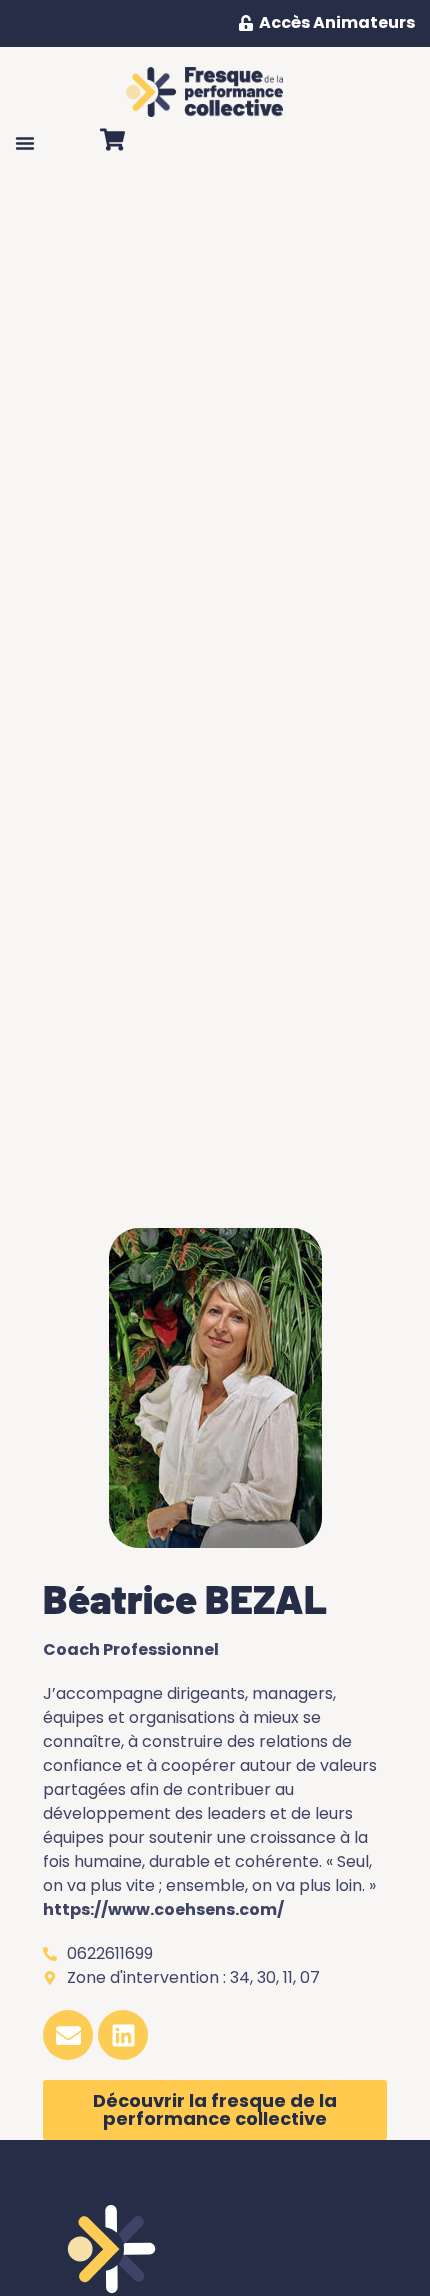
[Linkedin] (123, 2035)
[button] (25, 143)
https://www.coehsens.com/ (163, 1909)
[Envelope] (68, 2035)
